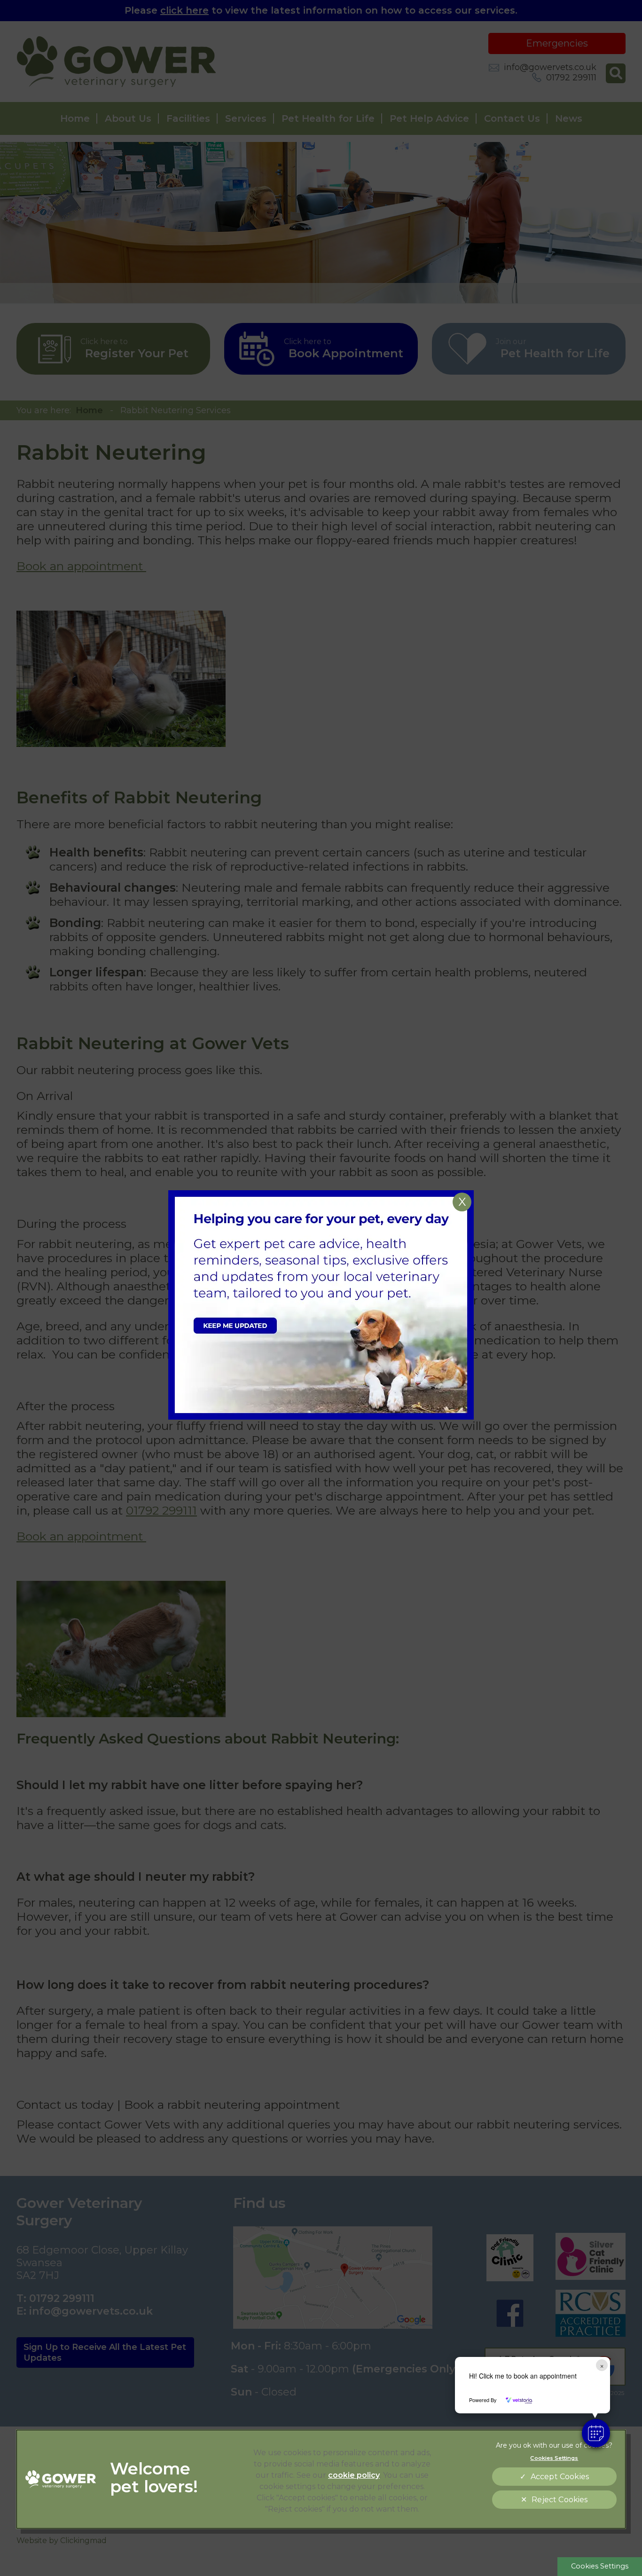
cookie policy (354, 2475)
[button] (596, 2433)
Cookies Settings (600, 2566)
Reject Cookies (560, 2500)
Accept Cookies (560, 2477)
